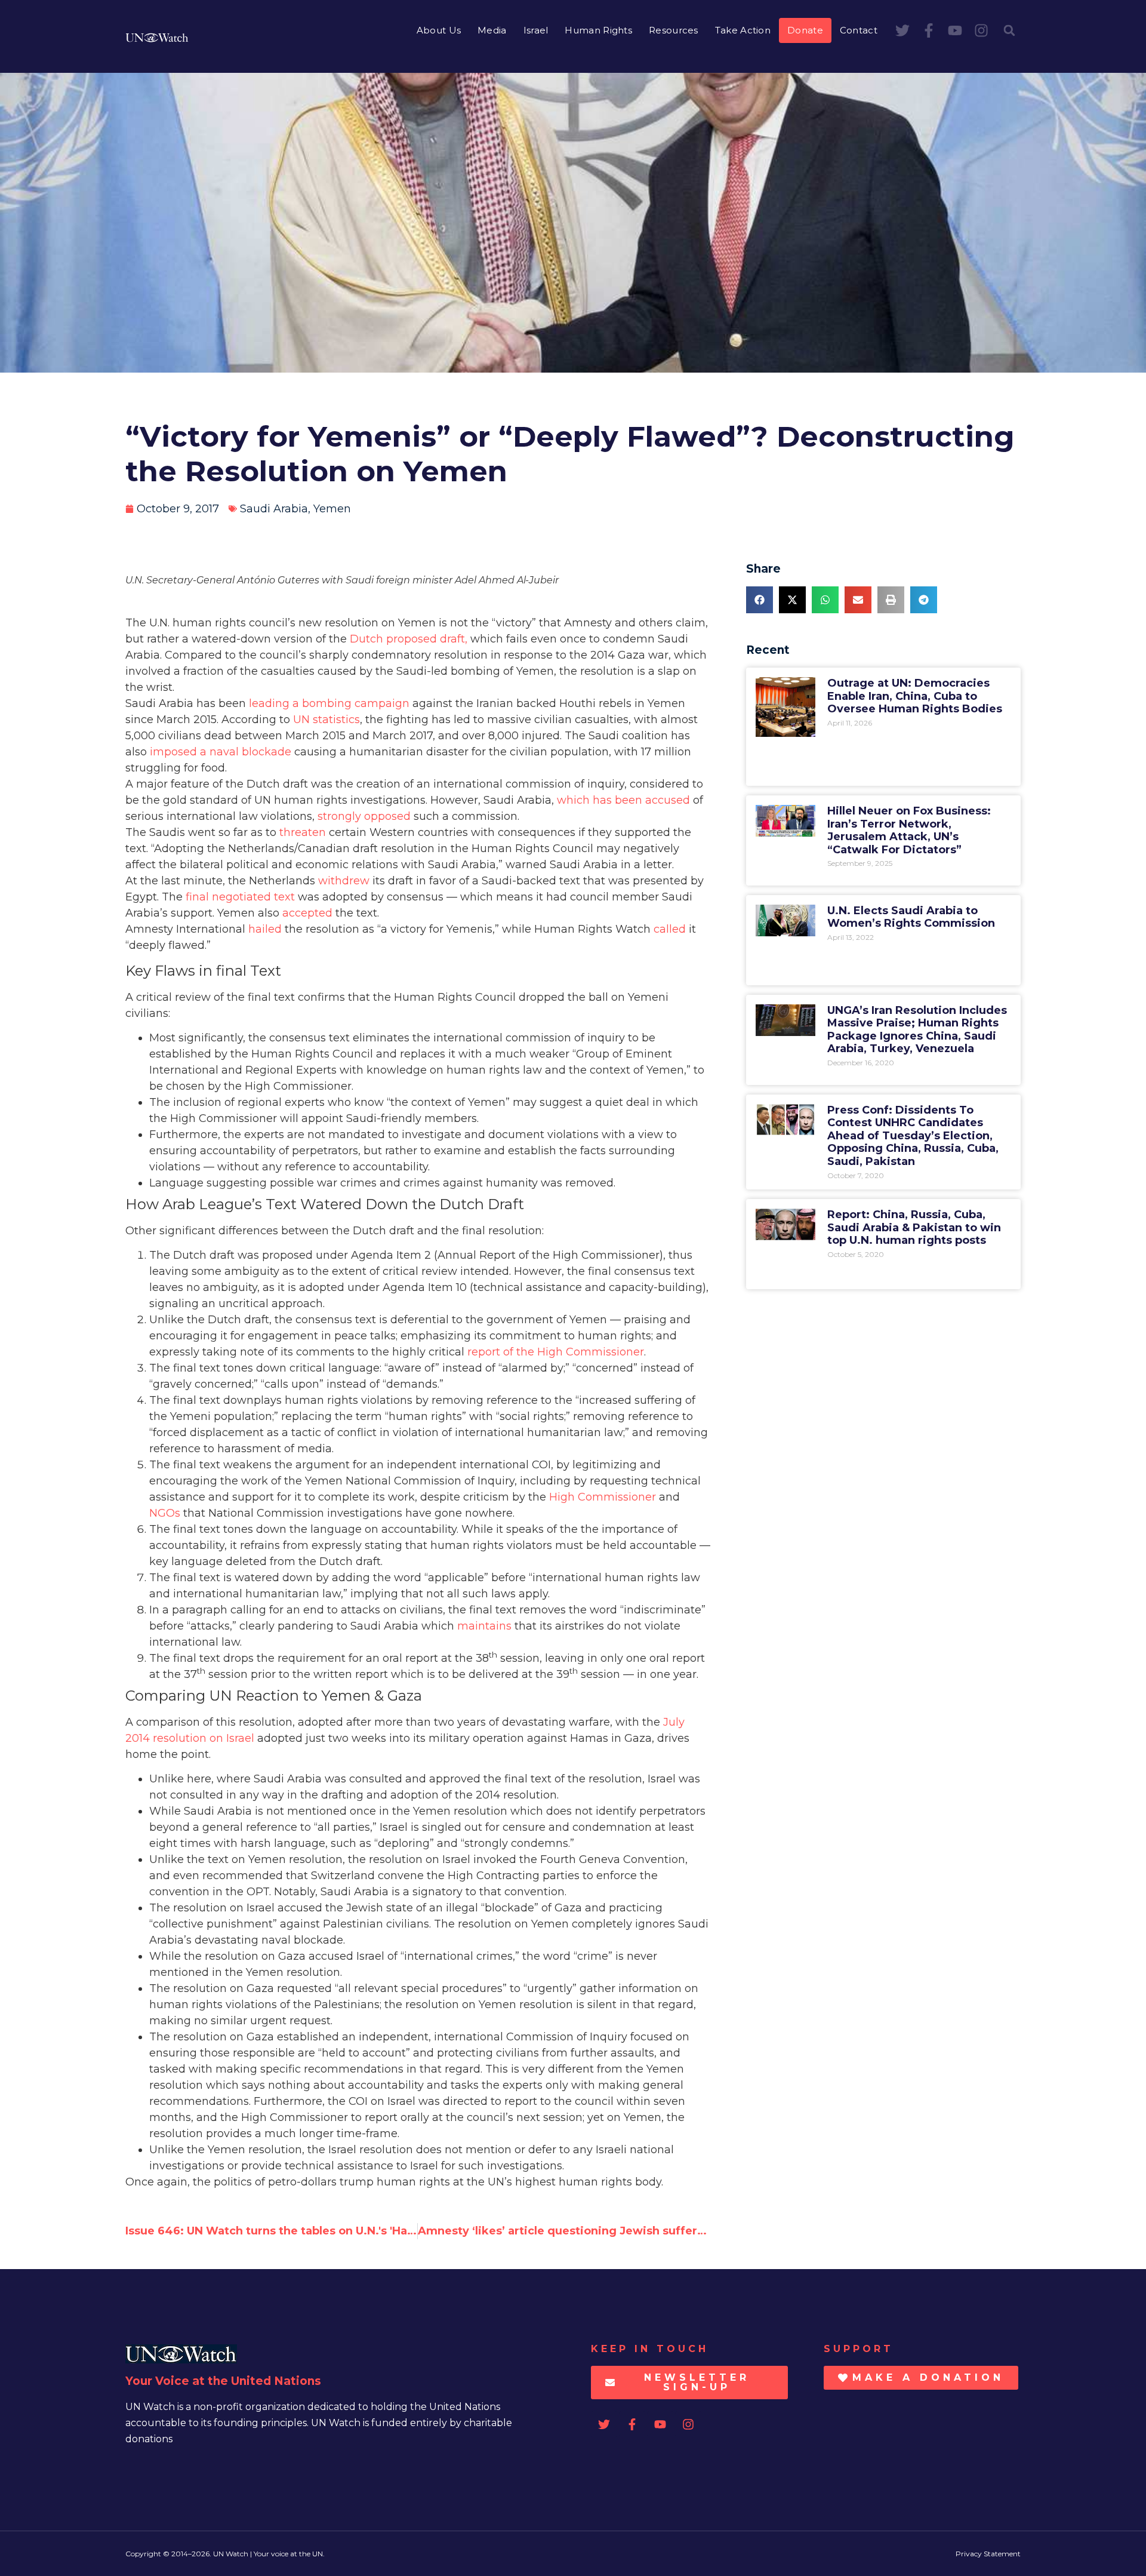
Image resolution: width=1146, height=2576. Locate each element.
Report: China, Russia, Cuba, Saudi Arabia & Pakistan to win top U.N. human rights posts (914, 1227)
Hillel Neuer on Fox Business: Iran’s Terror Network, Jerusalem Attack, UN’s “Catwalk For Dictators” (909, 830)
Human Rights (598, 30)
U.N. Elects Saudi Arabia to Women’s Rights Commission (911, 917)
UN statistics (326, 720)
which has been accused (623, 800)
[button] (1009, 30)
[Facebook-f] (929, 30)
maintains (484, 1626)
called (670, 929)
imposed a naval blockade (221, 752)
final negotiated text (240, 897)
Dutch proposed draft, (410, 639)
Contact (859, 30)
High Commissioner (603, 1497)
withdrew (344, 881)
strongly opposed (364, 816)
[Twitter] (902, 30)
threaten (303, 832)
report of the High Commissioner (556, 1352)
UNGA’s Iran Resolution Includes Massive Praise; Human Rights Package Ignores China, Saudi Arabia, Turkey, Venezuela (917, 1030)
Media (492, 30)
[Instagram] (981, 30)
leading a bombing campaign (329, 703)
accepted (307, 913)
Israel (536, 30)
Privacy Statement (988, 2554)
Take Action (743, 30)
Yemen (332, 509)
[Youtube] (955, 30)
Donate (805, 30)
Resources (674, 30)
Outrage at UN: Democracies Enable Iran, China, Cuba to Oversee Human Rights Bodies (915, 696)
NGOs (165, 1513)
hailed (265, 929)
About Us (439, 30)
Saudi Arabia (274, 509)
